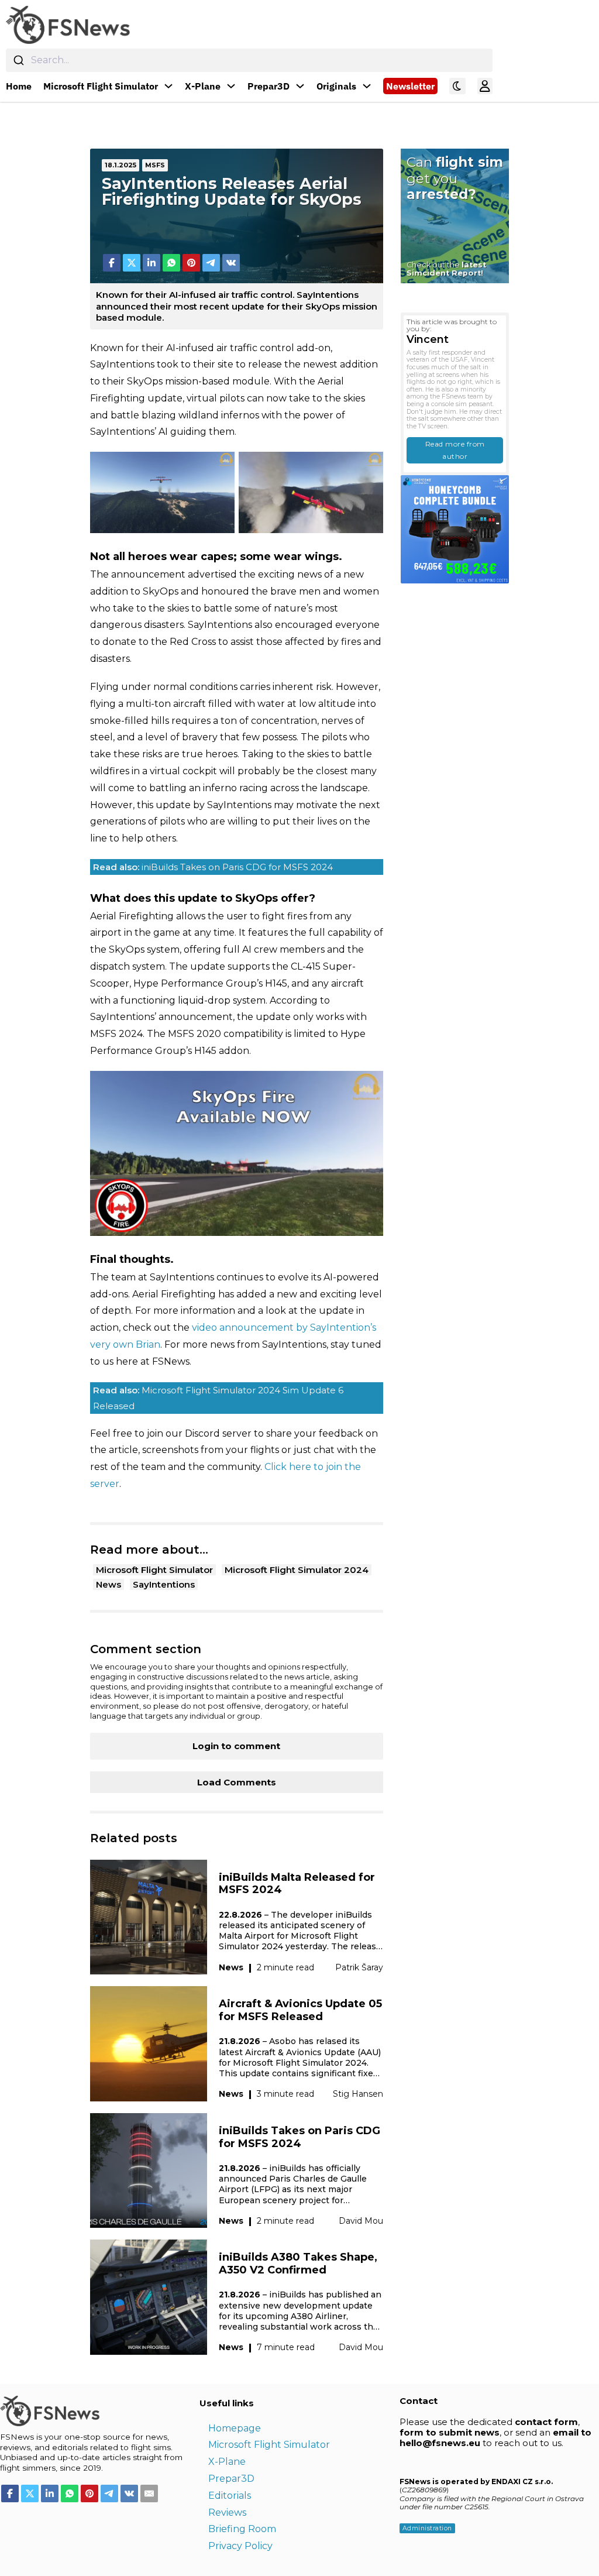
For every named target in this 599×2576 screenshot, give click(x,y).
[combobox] (249, 60)
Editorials (230, 2496)
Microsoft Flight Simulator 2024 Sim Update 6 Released (218, 1398)
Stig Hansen (358, 2094)
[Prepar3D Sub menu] (300, 86)
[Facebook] (112, 263)
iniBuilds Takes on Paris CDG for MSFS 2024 (213, 867)
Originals (336, 86)
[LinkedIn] (152, 263)
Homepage (235, 2428)
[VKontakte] (231, 263)
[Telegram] (211, 263)
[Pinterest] (191, 263)
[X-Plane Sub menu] (231, 86)
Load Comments (237, 1782)
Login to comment (236, 1746)
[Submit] (18, 60)
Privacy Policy (240, 2546)
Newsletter (410, 86)
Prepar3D (268, 86)
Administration (427, 2528)
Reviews (227, 2513)
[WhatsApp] (171, 263)
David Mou (361, 2221)
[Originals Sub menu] (367, 86)
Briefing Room (242, 2529)
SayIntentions (164, 1584)
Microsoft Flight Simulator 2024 (297, 1570)
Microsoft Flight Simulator (101, 86)
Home (19, 86)
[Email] (149, 2493)
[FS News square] (455, 529)
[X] (132, 263)
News (109, 1584)
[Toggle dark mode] (457, 86)
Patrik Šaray (359, 1967)
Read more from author (455, 450)
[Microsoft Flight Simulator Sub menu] (168, 86)
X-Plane (203, 86)
